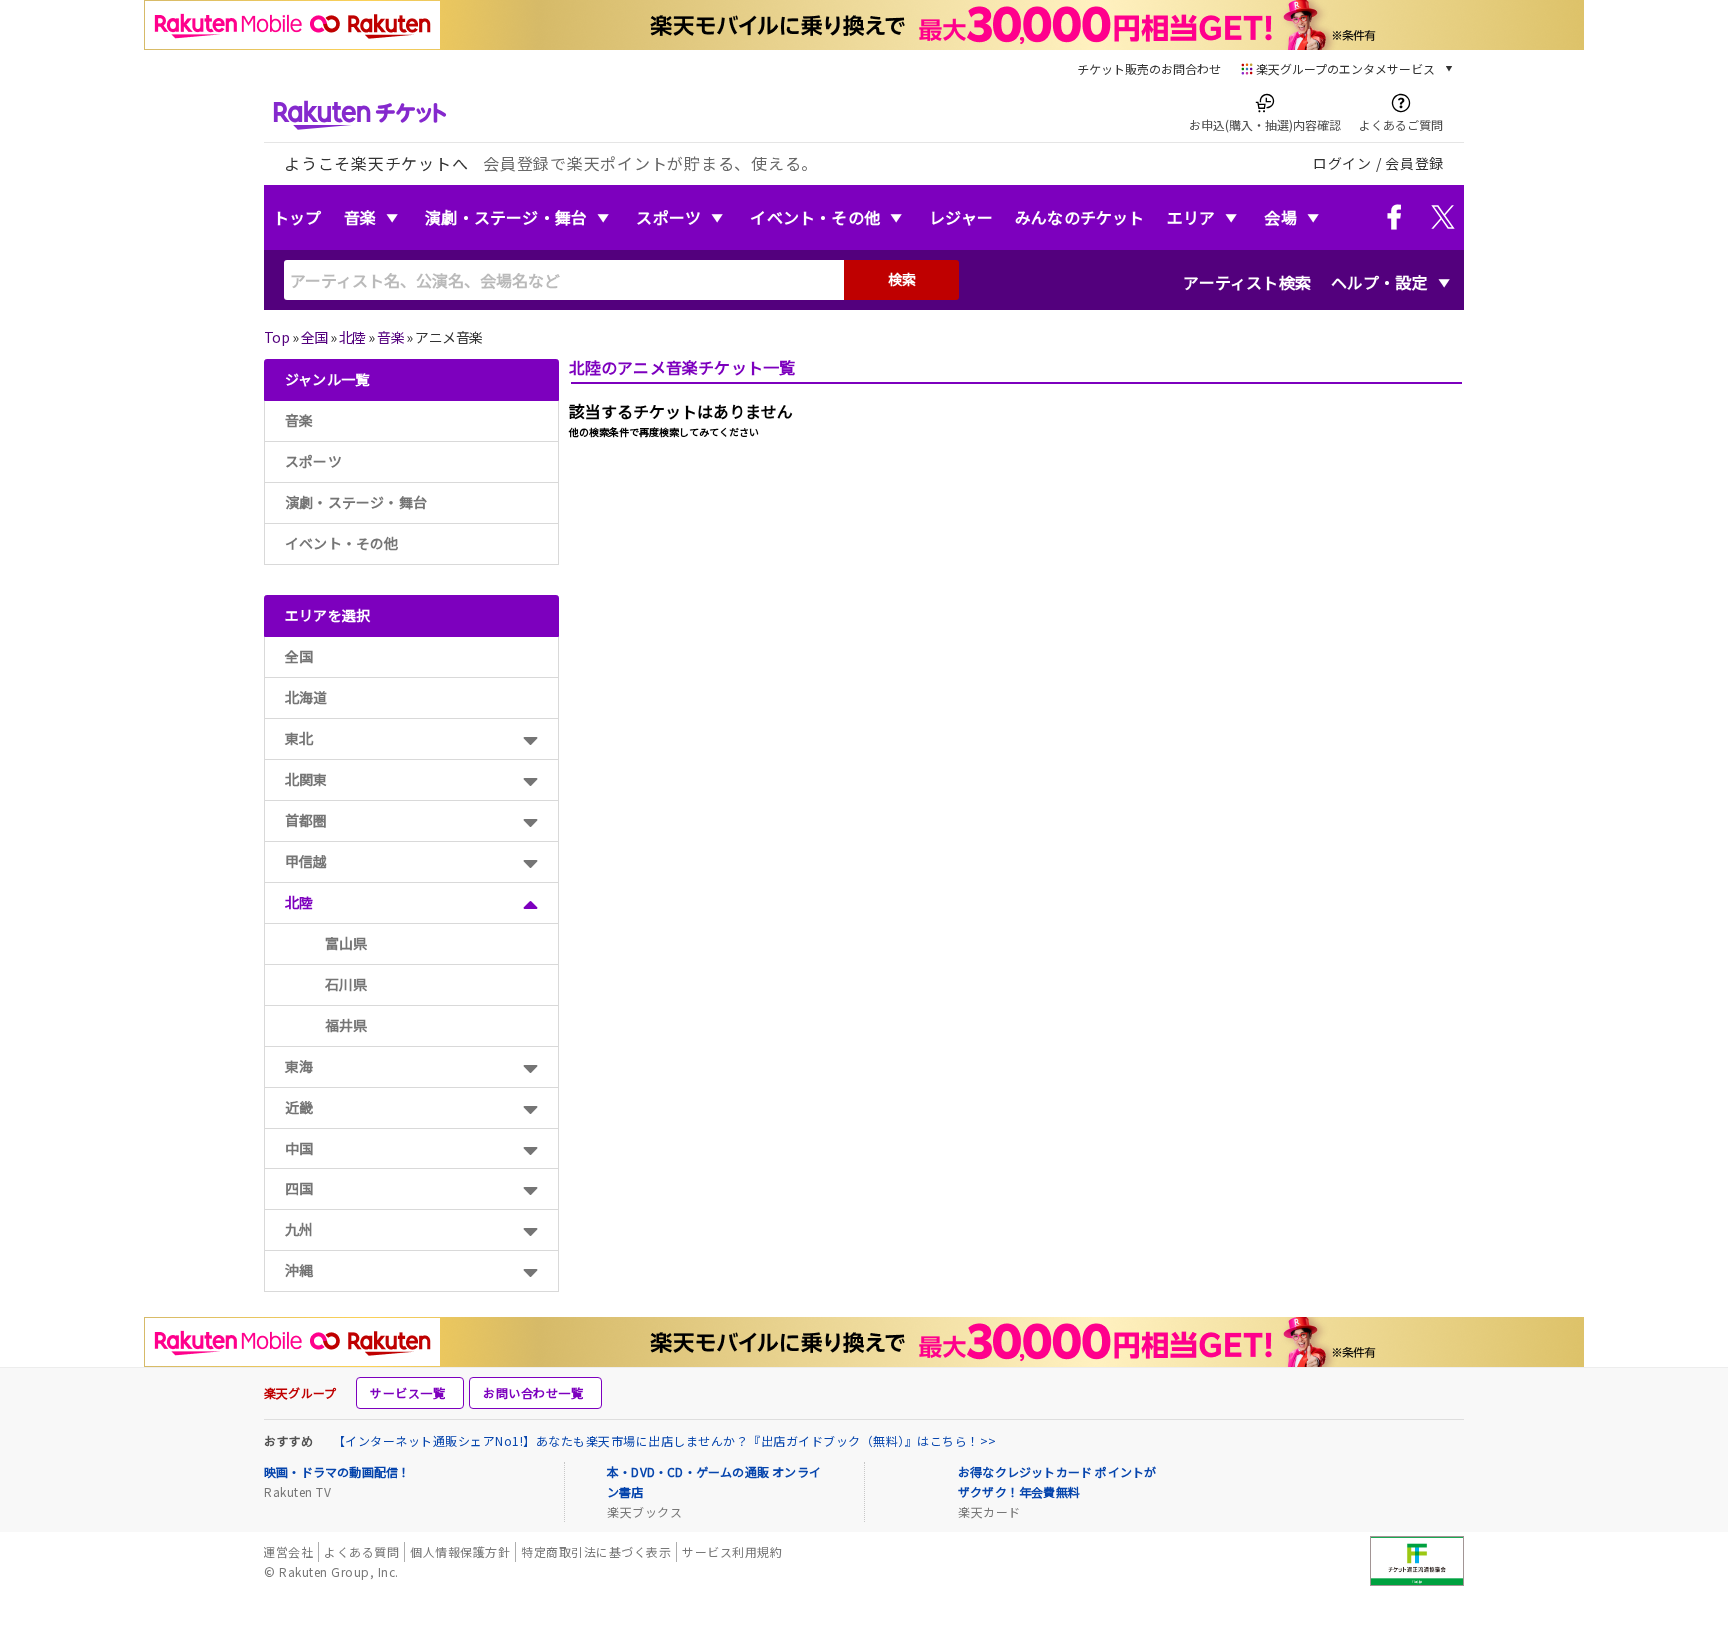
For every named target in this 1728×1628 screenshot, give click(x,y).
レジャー (961, 217)
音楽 (360, 217)
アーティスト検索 (1247, 282)
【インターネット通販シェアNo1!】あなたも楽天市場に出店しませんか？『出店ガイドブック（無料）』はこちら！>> (665, 1440)
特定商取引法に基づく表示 (596, 1551)
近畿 (299, 1107)
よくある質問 (361, 1551)
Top (276, 337)
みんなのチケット (1080, 217)
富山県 (346, 943)
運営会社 (288, 1551)
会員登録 (1414, 163)
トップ (297, 217)
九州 (299, 1229)
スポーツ (668, 217)
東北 (299, 738)
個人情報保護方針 (460, 1551)
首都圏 (306, 820)
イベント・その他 (815, 217)
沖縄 (299, 1270)
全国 (314, 337)
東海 (299, 1066)
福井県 (346, 1025)
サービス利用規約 (732, 1551)
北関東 (306, 779)
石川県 (346, 984)
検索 (902, 279)
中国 (299, 1148)
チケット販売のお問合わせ (1149, 68)
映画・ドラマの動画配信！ (337, 1471)
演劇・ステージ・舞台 (506, 217)
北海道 (306, 697)
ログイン (1342, 163)
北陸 (352, 337)
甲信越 (306, 861)
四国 (299, 1188)
